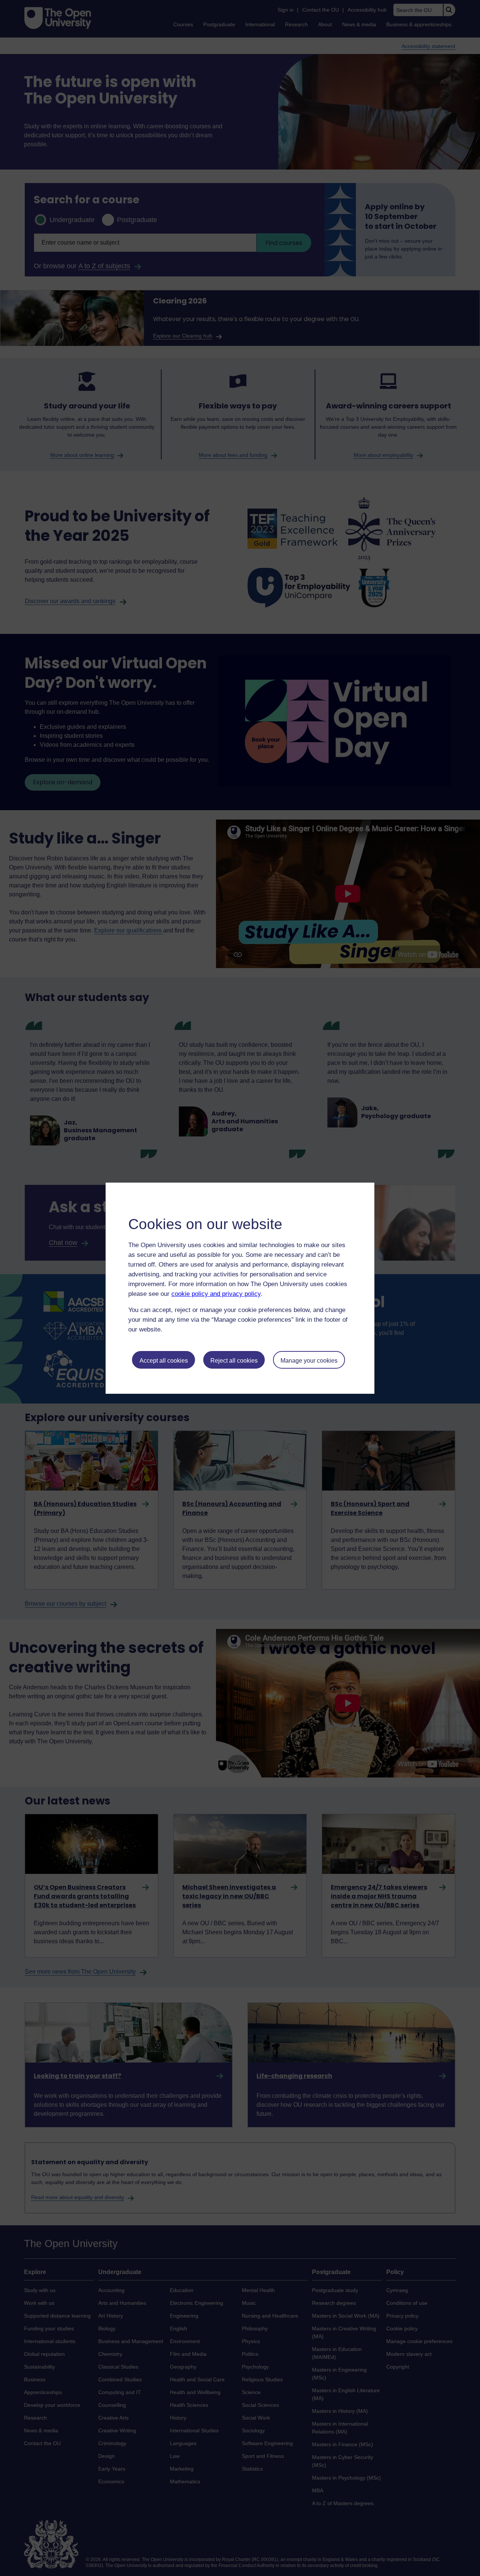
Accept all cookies (164, 1361)
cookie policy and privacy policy (216, 1294)
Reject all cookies (234, 1361)
